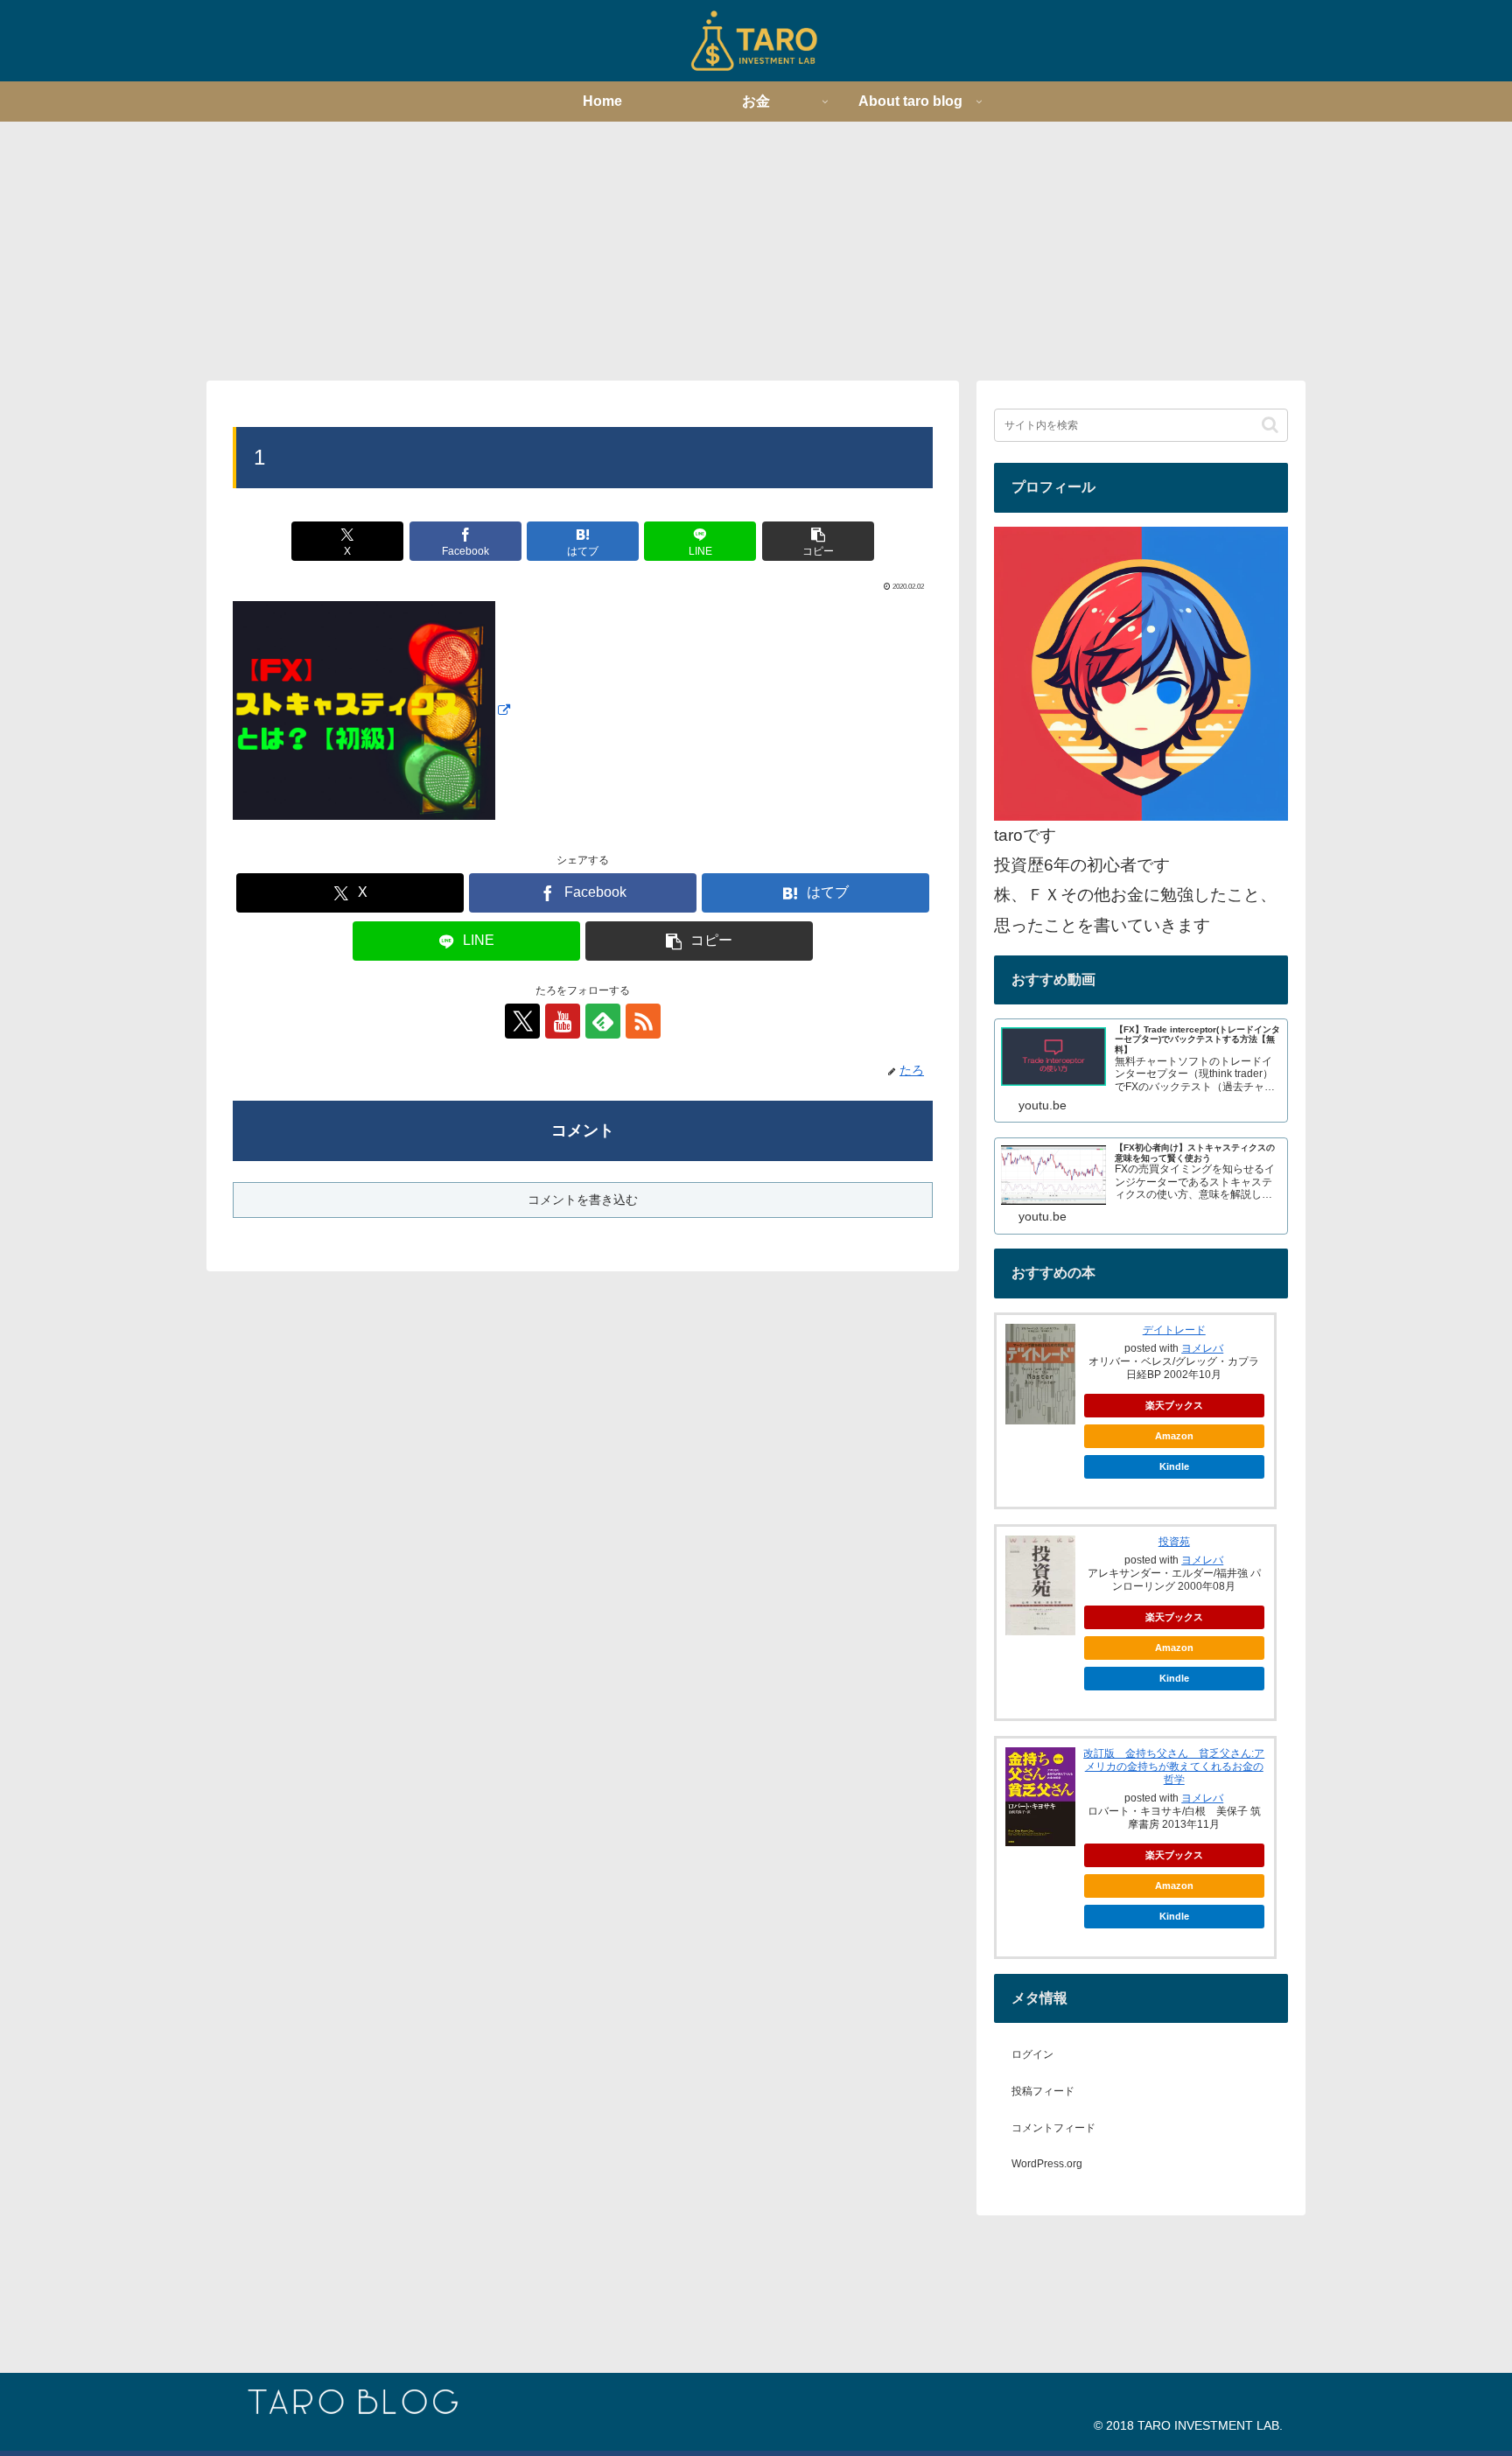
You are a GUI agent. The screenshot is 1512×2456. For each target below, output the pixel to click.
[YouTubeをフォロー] (563, 1021)
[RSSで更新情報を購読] (643, 1021)
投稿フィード (1043, 2091)
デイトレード (1174, 1330)
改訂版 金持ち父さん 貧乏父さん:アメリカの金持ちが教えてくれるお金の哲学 (1174, 1767)
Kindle (1174, 1466)
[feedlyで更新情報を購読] (603, 1021)
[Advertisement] (756, 249)
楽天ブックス (1174, 1405)
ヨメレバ (1202, 1348)
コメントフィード (1053, 2128)
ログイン (1032, 2054)
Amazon (1174, 1436)
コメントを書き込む (583, 1200)
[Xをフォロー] (522, 1021)
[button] (818, 541)
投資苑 (1174, 1542)
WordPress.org (1047, 2164)
